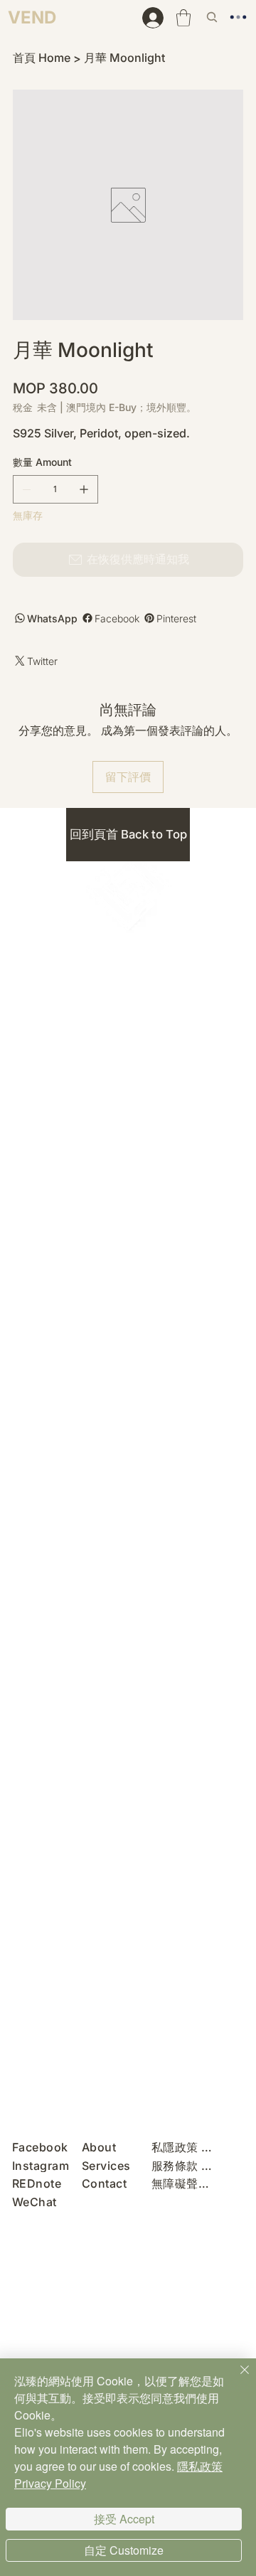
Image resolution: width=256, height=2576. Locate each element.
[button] (183, 18)
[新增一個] (84, 489)
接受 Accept (124, 2519)
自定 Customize (124, 2550)
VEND (32, 17)
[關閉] (236, 2378)
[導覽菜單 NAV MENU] (242, 17)
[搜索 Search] (213, 17)
